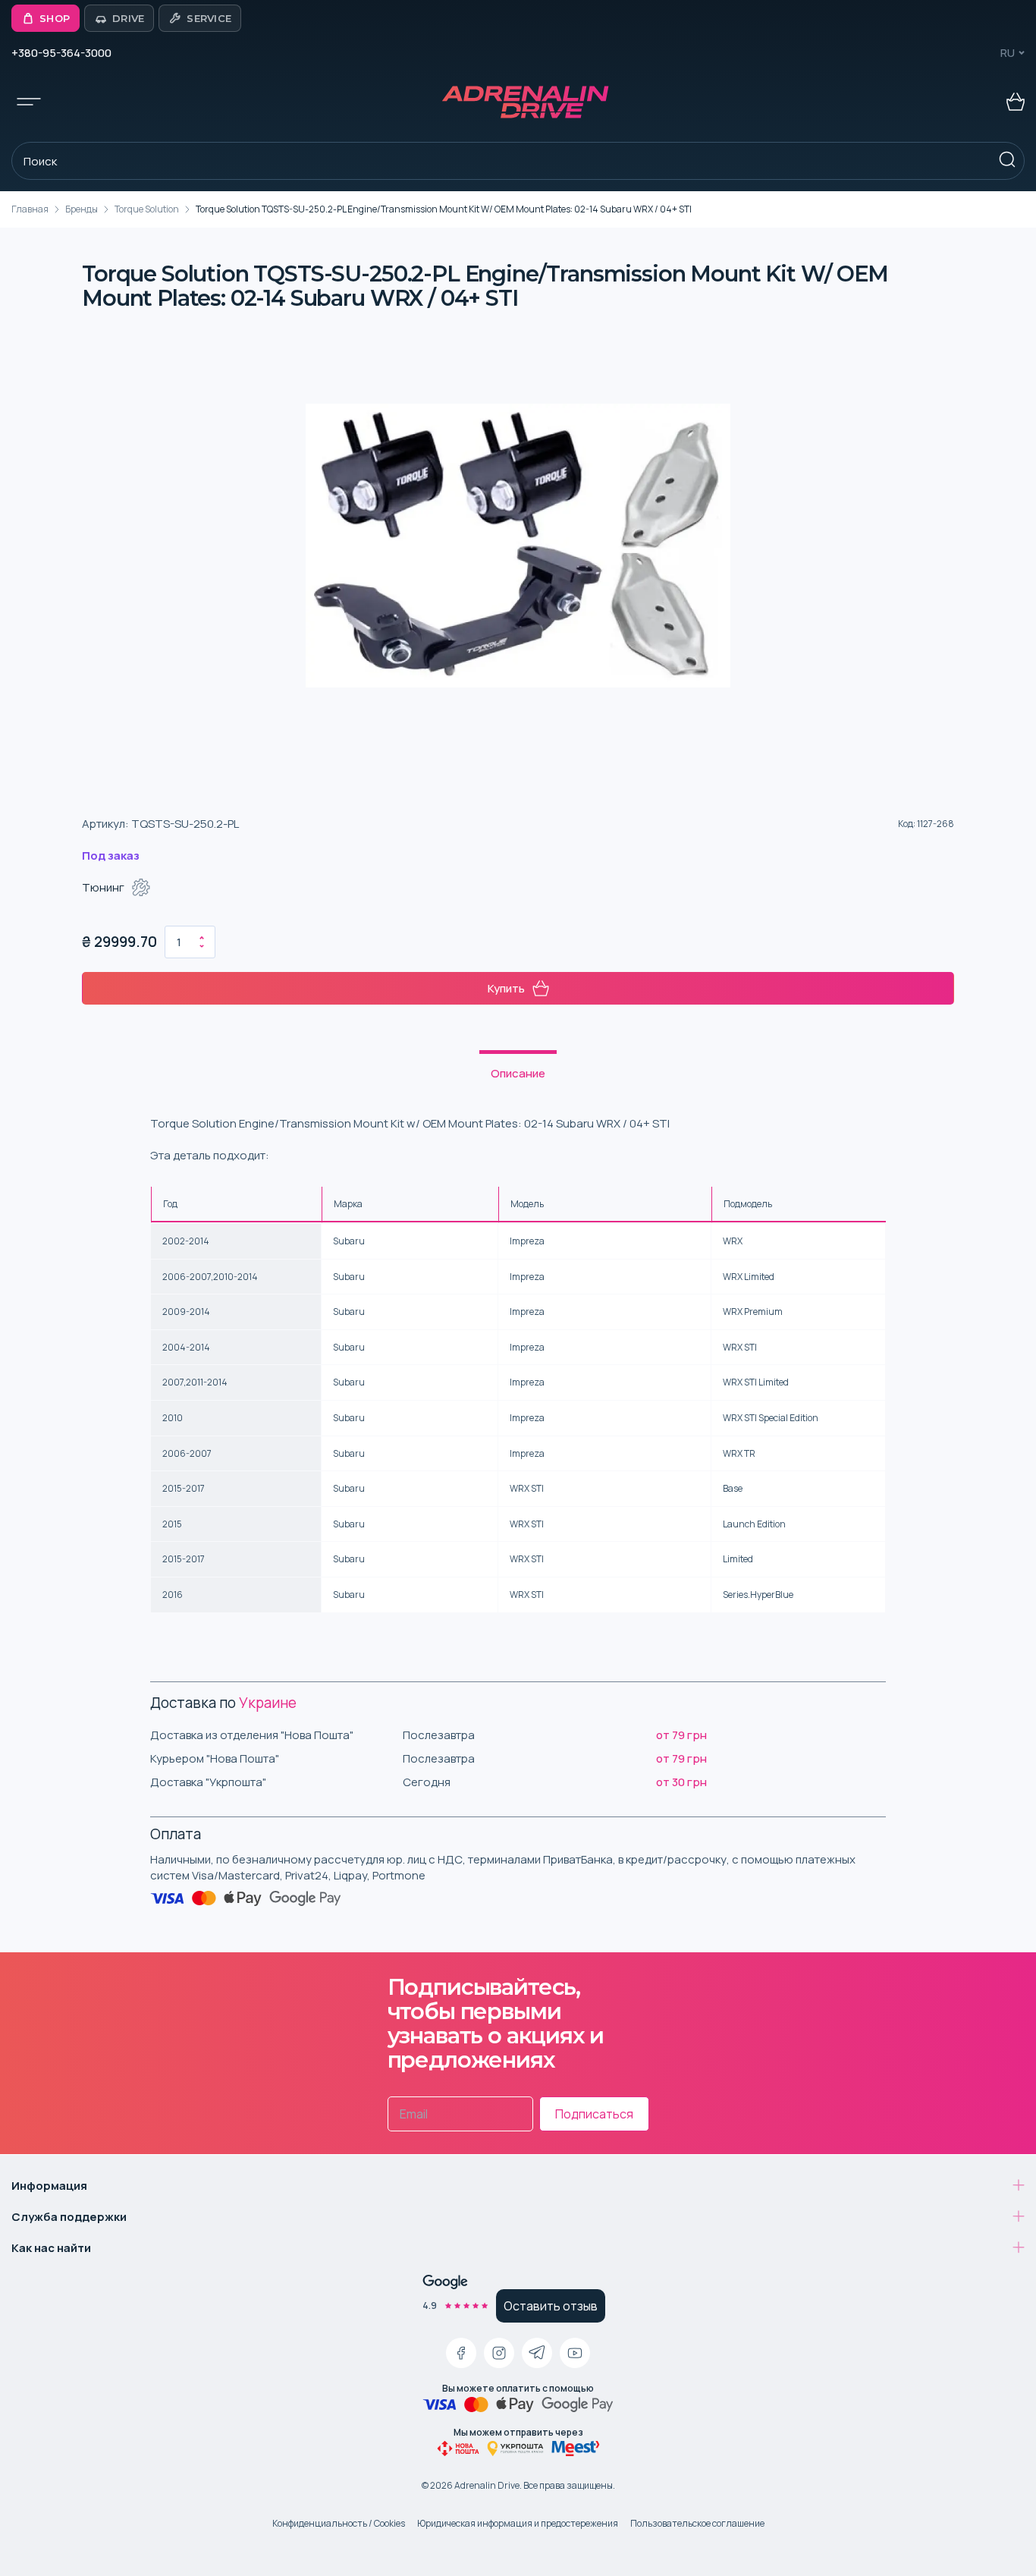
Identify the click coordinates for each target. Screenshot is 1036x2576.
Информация (49, 2186)
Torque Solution (147, 209)
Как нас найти (51, 2248)
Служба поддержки (69, 2217)
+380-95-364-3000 (61, 53)
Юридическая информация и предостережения (518, 2523)
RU (1008, 53)
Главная (30, 209)
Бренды (82, 209)
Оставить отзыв (551, 2306)
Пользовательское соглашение (697, 2523)
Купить (506, 988)
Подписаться (594, 2114)
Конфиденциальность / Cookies (339, 2523)
